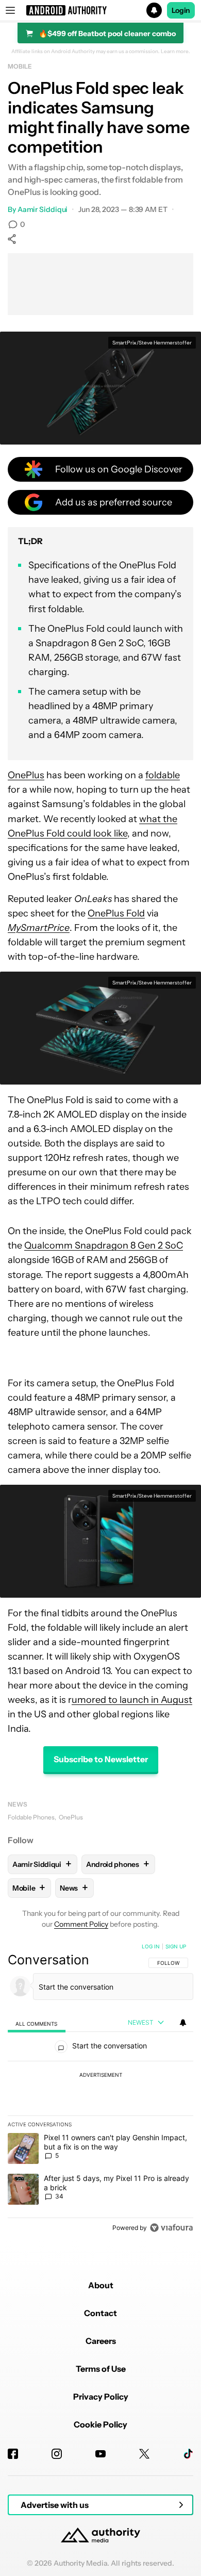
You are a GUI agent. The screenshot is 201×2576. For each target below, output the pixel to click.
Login (181, 10)
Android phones (118, 1864)
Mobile (20, 66)
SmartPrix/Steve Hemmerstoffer (152, 343)
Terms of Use (101, 2369)
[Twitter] (144, 2454)
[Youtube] (100, 2454)
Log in (151, 1946)
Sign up (176, 1946)
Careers (101, 2341)
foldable (163, 775)
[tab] (37, 2023)
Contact (100, 2313)
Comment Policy (81, 1924)
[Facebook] (13, 2454)
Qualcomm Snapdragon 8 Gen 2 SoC (104, 1245)
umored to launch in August (132, 1700)
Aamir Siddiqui (43, 209)
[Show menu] (10, 10)
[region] (100, 2089)
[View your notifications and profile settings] (183, 2023)
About (101, 2285)
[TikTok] (188, 2454)
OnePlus (26, 775)
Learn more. (175, 52)
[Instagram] (57, 2454)
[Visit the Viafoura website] (171, 2228)
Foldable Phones (31, 1817)
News (18, 1804)
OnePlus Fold (116, 913)
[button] (100, 10)
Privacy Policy (101, 2397)
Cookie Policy (100, 2424)
